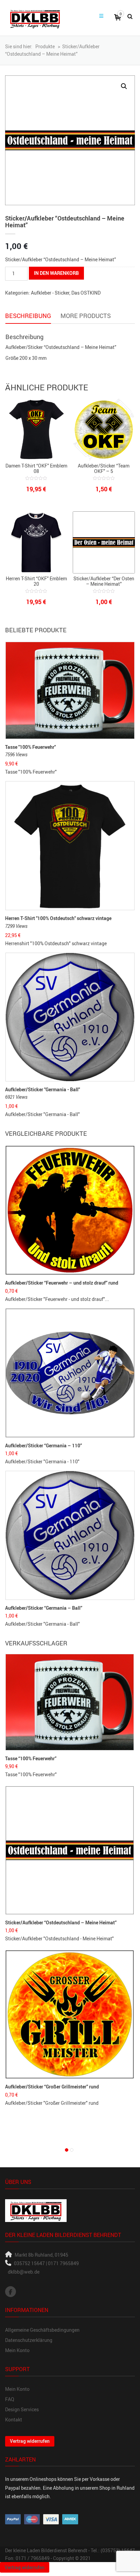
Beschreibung (28, 316)
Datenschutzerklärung (29, 2340)
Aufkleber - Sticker (50, 293)
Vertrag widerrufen (30, 2441)
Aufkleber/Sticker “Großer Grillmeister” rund (52, 2087)
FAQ (10, 2399)
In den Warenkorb (56, 273)
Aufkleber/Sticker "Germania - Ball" (42, 1089)
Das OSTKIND (86, 293)
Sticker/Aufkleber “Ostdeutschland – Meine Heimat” (61, 1922)
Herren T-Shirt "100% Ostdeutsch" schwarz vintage (58, 918)
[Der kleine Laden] (35, 18)
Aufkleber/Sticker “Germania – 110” (43, 1445)
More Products (86, 316)
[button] (124, 86)
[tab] (28, 316)
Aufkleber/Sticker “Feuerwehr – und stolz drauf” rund (62, 1283)
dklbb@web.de (24, 2272)
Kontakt (14, 2420)
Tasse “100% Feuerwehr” (31, 1758)
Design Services (22, 2409)
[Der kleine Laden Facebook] (11, 2292)
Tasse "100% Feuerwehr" (30, 747)
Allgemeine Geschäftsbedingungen (42, 2330)
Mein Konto (17, 2350)
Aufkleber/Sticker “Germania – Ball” (44, 1608)
